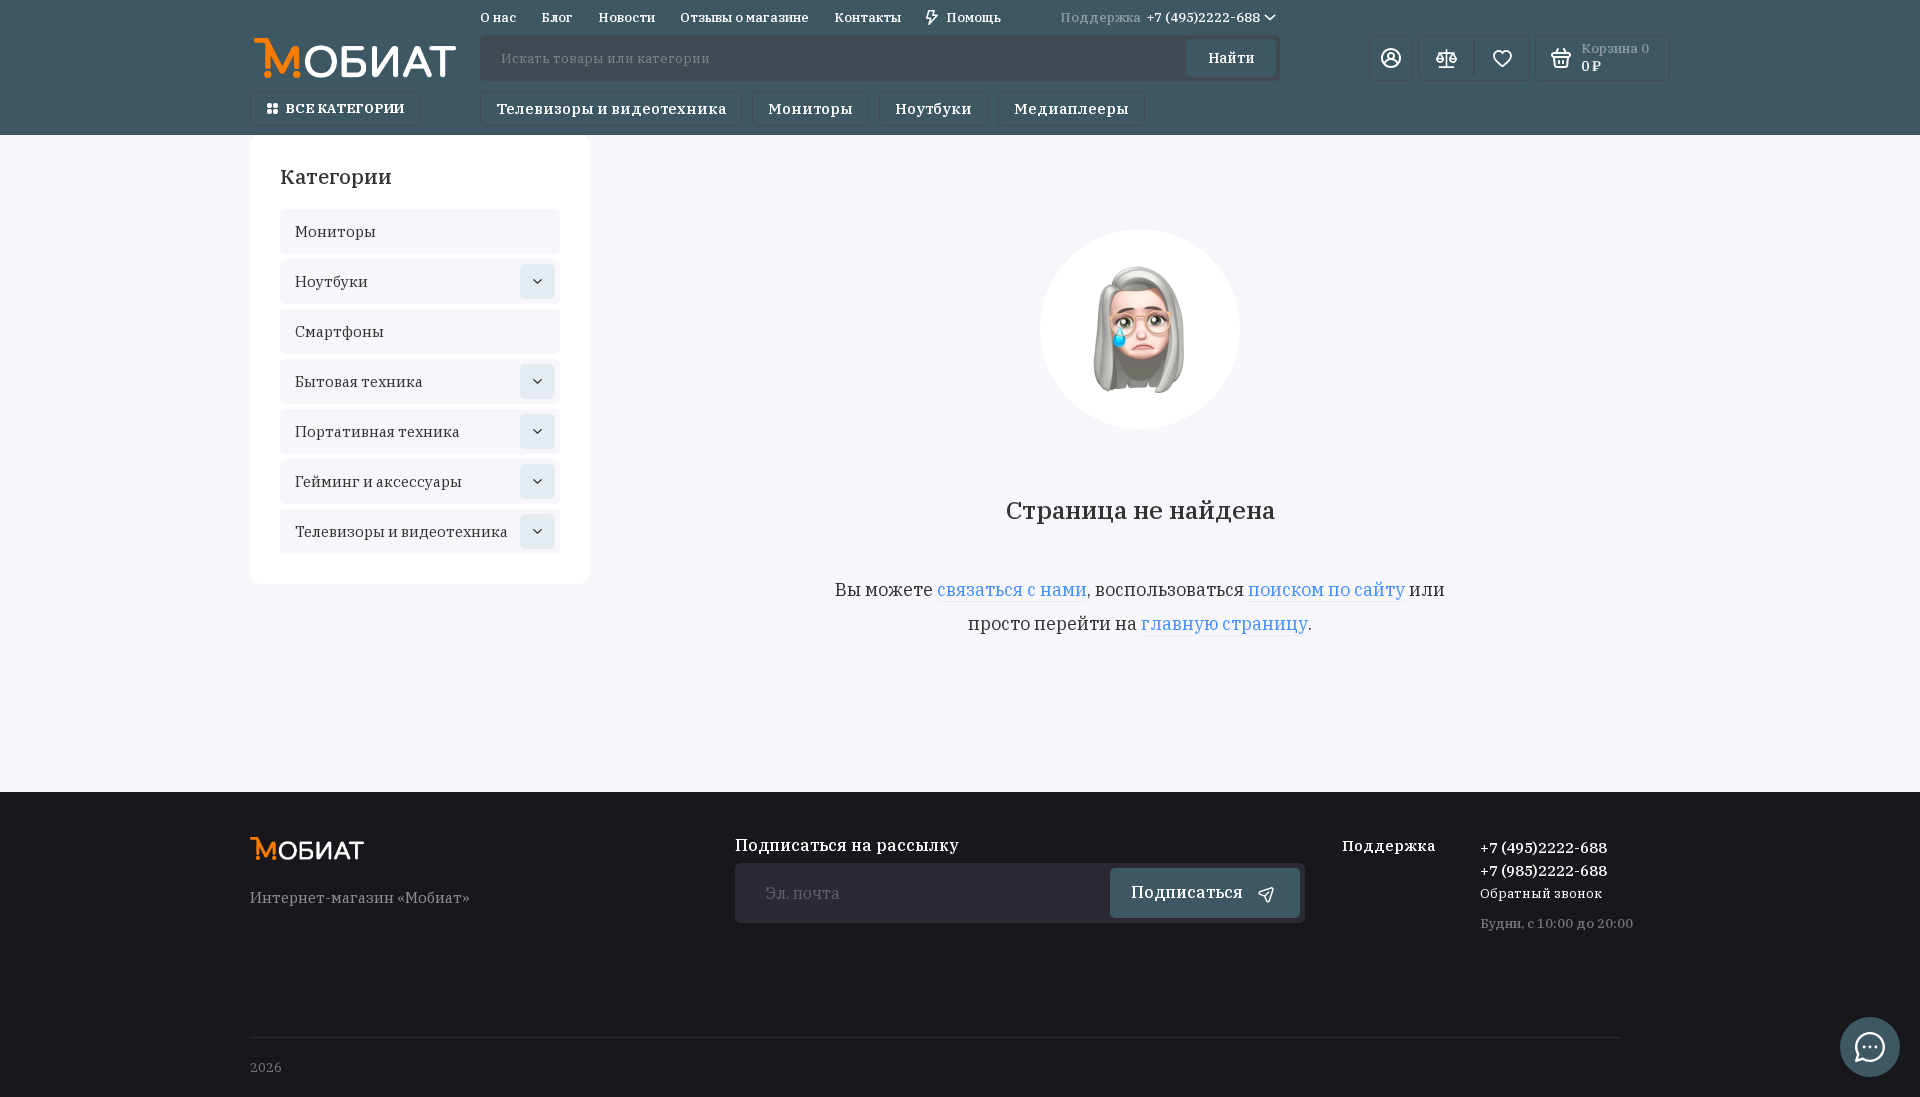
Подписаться (1187, 892)
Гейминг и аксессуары (378, 481)
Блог (557, 17)
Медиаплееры (1071, 108)
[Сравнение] (1446, 58)
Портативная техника (377, 431)
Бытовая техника (359, 381)
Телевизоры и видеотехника (611, 108)
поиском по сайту (1326, 589)
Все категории (345, 108)
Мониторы (810, 108)
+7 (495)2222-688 (1160, 17)
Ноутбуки (933, 108)
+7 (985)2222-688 (1543, 870)
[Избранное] (1502, 58)
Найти (1231, 58)
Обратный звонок (1541, 893)
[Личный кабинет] (1391, 58)
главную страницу (1224, 623)
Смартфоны (339, 331)
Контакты (867, 17)
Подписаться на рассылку (847, 845)
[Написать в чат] (1870, 1047)
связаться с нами (1012, 589)
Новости (626, 17)
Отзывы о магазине (744, 17)
